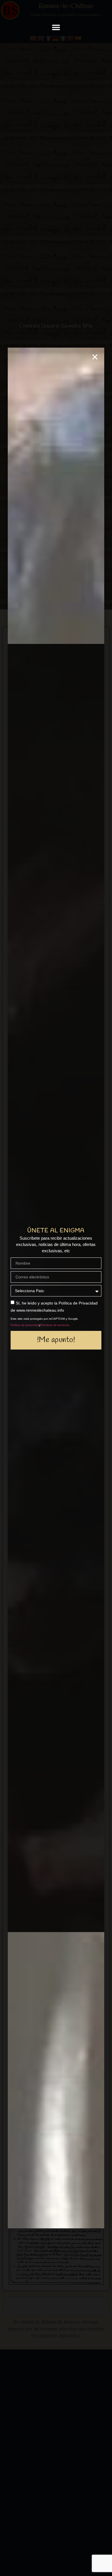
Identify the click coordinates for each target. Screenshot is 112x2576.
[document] (56, 1288)
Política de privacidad (25, 1325)
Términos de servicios (55, 1325)
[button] (56, 27)
